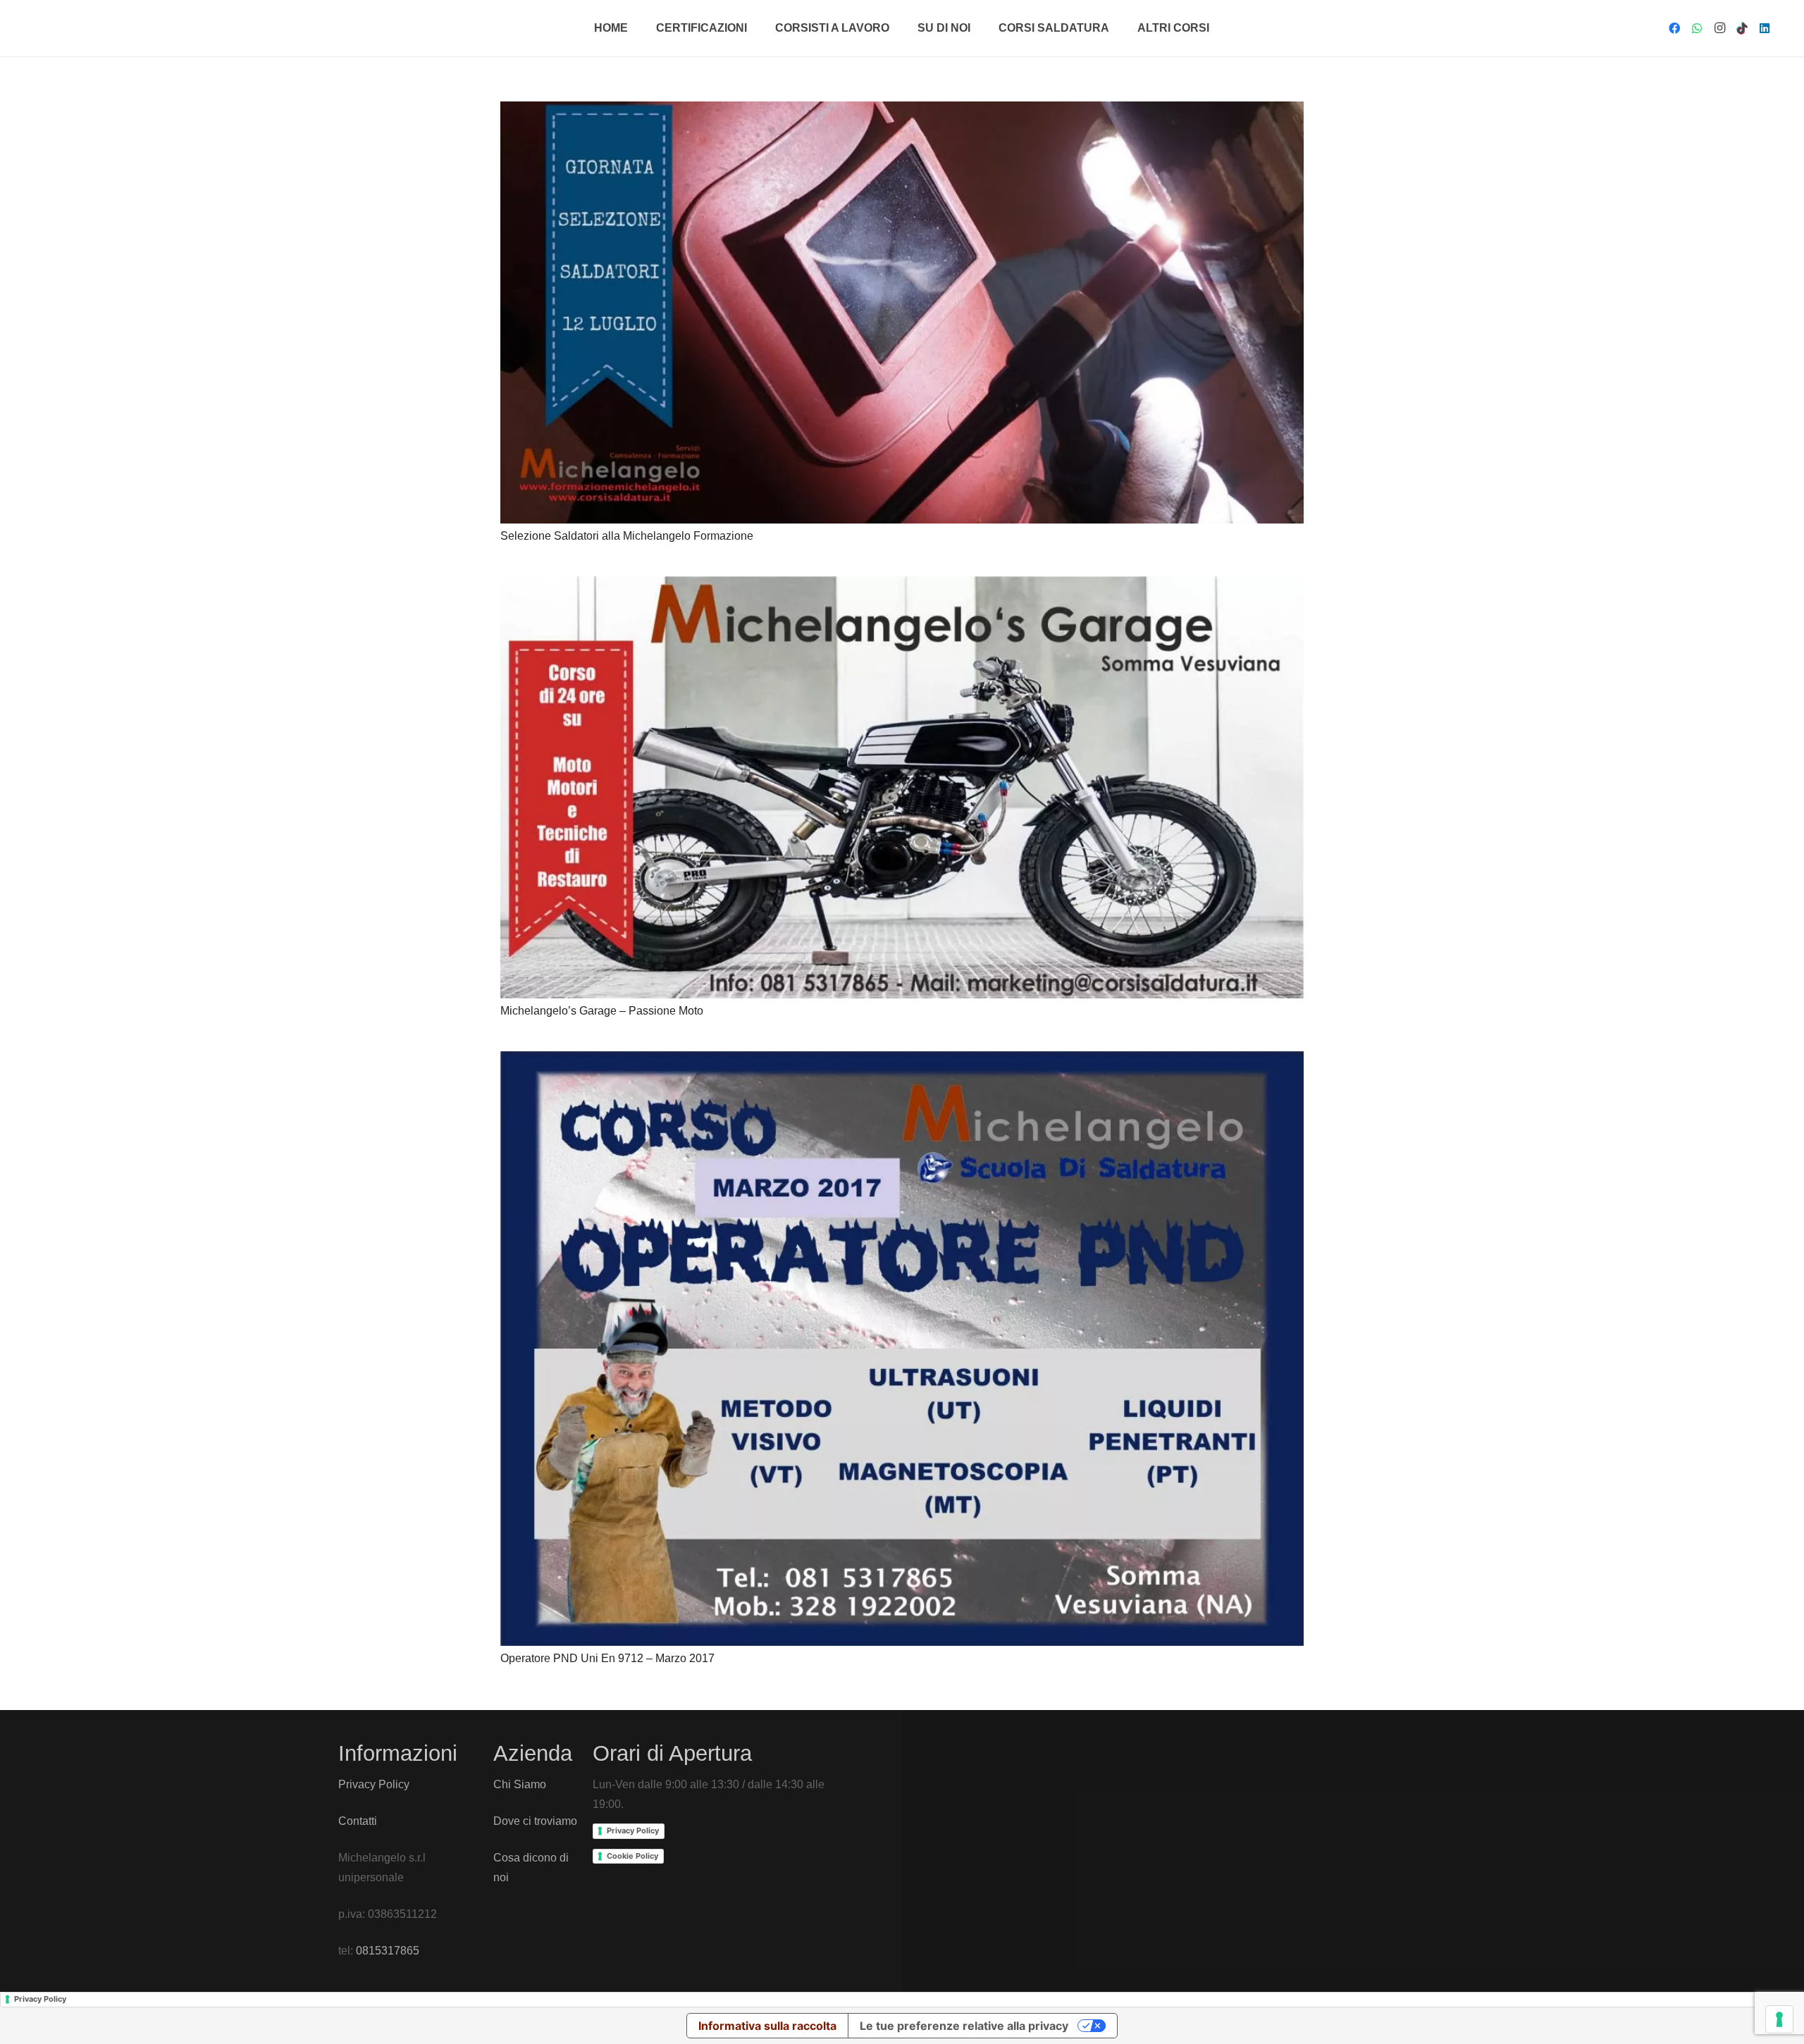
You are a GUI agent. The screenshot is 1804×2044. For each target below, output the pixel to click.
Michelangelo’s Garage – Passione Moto (602, 1011)
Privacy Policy (374, 1784)
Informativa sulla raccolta (767, 2026)
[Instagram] (1719, 28)
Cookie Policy (632, 1856)
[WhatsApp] (1697, 28)
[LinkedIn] (1765, 28)
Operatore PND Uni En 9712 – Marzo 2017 (607, 1658)
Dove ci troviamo (535, 1821)
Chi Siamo (520, 1784)
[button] (754, 28)
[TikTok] (1742, 28)
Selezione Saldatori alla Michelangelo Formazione (627, 536)
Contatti (358, 1821)
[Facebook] (1674, 28)
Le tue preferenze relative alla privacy (964, 2026)
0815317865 (388, 1951)
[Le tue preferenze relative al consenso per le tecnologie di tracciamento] (1779, 2019)
